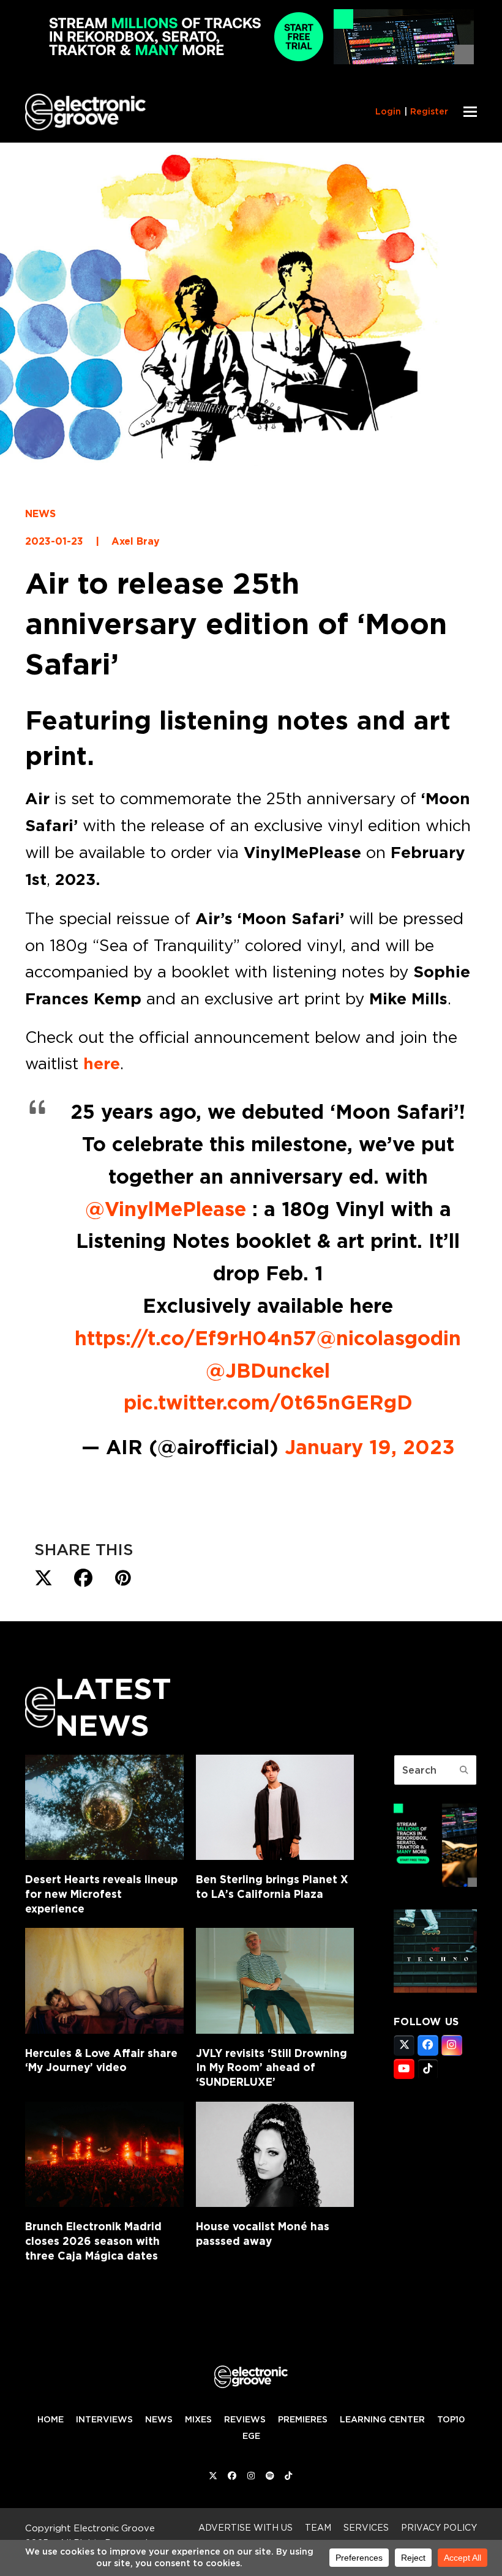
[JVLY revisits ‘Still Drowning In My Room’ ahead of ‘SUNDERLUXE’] (275, 1981)
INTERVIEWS (104, 2419)
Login (388, 111)
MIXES (198, 2419)
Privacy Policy (439, 2527)
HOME (51, 2419)
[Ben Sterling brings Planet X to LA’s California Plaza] (275, 1807)
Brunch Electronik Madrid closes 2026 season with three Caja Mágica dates (93, 2241)
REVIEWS (245, 2419)
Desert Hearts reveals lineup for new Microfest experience (101, 1894)
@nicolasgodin (389, 1338)
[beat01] (435, 1883)
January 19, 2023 (370, 1447)
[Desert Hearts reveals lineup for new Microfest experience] (104, 1807)
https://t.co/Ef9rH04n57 (196, 1338)
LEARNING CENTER (382, 2419)
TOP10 (451, 2419)
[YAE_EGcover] (435, 1989)
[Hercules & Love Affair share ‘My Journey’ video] (104, 1981)
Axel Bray (136, 541)
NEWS (40, 514)
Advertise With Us (245, 2527)
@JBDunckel (268, 1370)
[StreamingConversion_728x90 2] (251, 61)
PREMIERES (303, 2419)
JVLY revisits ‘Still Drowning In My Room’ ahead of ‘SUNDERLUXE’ (272, 2067)
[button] (470, 112)
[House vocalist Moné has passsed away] (275, 2154)
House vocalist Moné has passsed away (263, 2234)
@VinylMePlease (166, 1209)
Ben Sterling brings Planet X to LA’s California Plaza (272, 1887)
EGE (251, 2436)
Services (366, 2527)
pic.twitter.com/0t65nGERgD (268, 1402)
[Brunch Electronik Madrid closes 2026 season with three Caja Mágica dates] (104, 2154)
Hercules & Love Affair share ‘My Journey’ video (101, 2060)
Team (318, 2527)
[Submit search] (464, 1770)
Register (429, 111)
